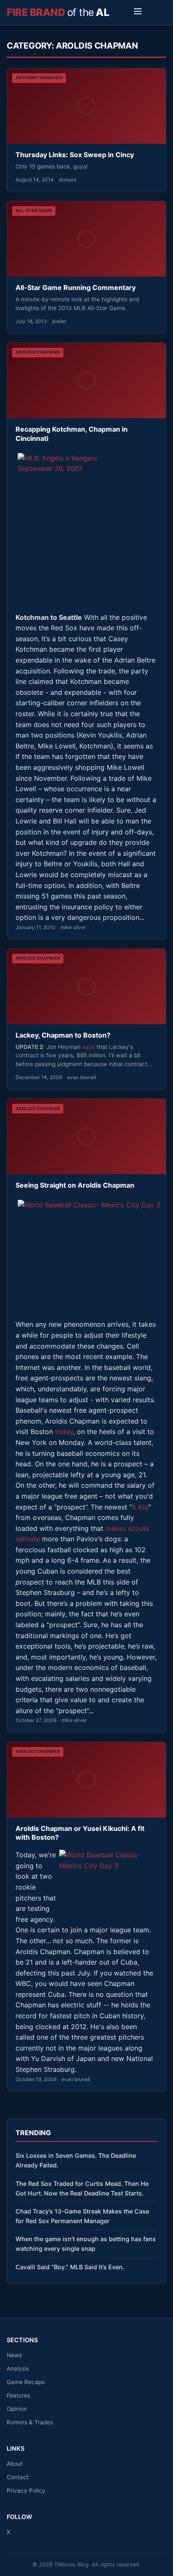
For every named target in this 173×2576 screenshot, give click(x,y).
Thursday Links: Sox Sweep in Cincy (75, 155)
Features (18, 2395)
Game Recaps (26, 2382)
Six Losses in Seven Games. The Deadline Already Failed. (76, 2160)
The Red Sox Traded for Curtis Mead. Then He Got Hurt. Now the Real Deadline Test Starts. (82, 2188)
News (14, 2355)
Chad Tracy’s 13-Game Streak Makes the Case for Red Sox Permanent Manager (82, 2216)
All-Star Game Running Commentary (76, 287)
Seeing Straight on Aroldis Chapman (75, 1185)
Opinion (17, 2409)
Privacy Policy (26, 2491)
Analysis (18, 2369)
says (89, 1047)
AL (58, 12)
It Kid (140, 1507)
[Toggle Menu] (138, 13)
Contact (18, 2477)
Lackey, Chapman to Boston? (63, 1035)
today (64, 1432)
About (15, 2464)
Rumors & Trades (30, 2422)
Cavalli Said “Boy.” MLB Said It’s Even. (70, 2267)
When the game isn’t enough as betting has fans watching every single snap (86, 2244)
